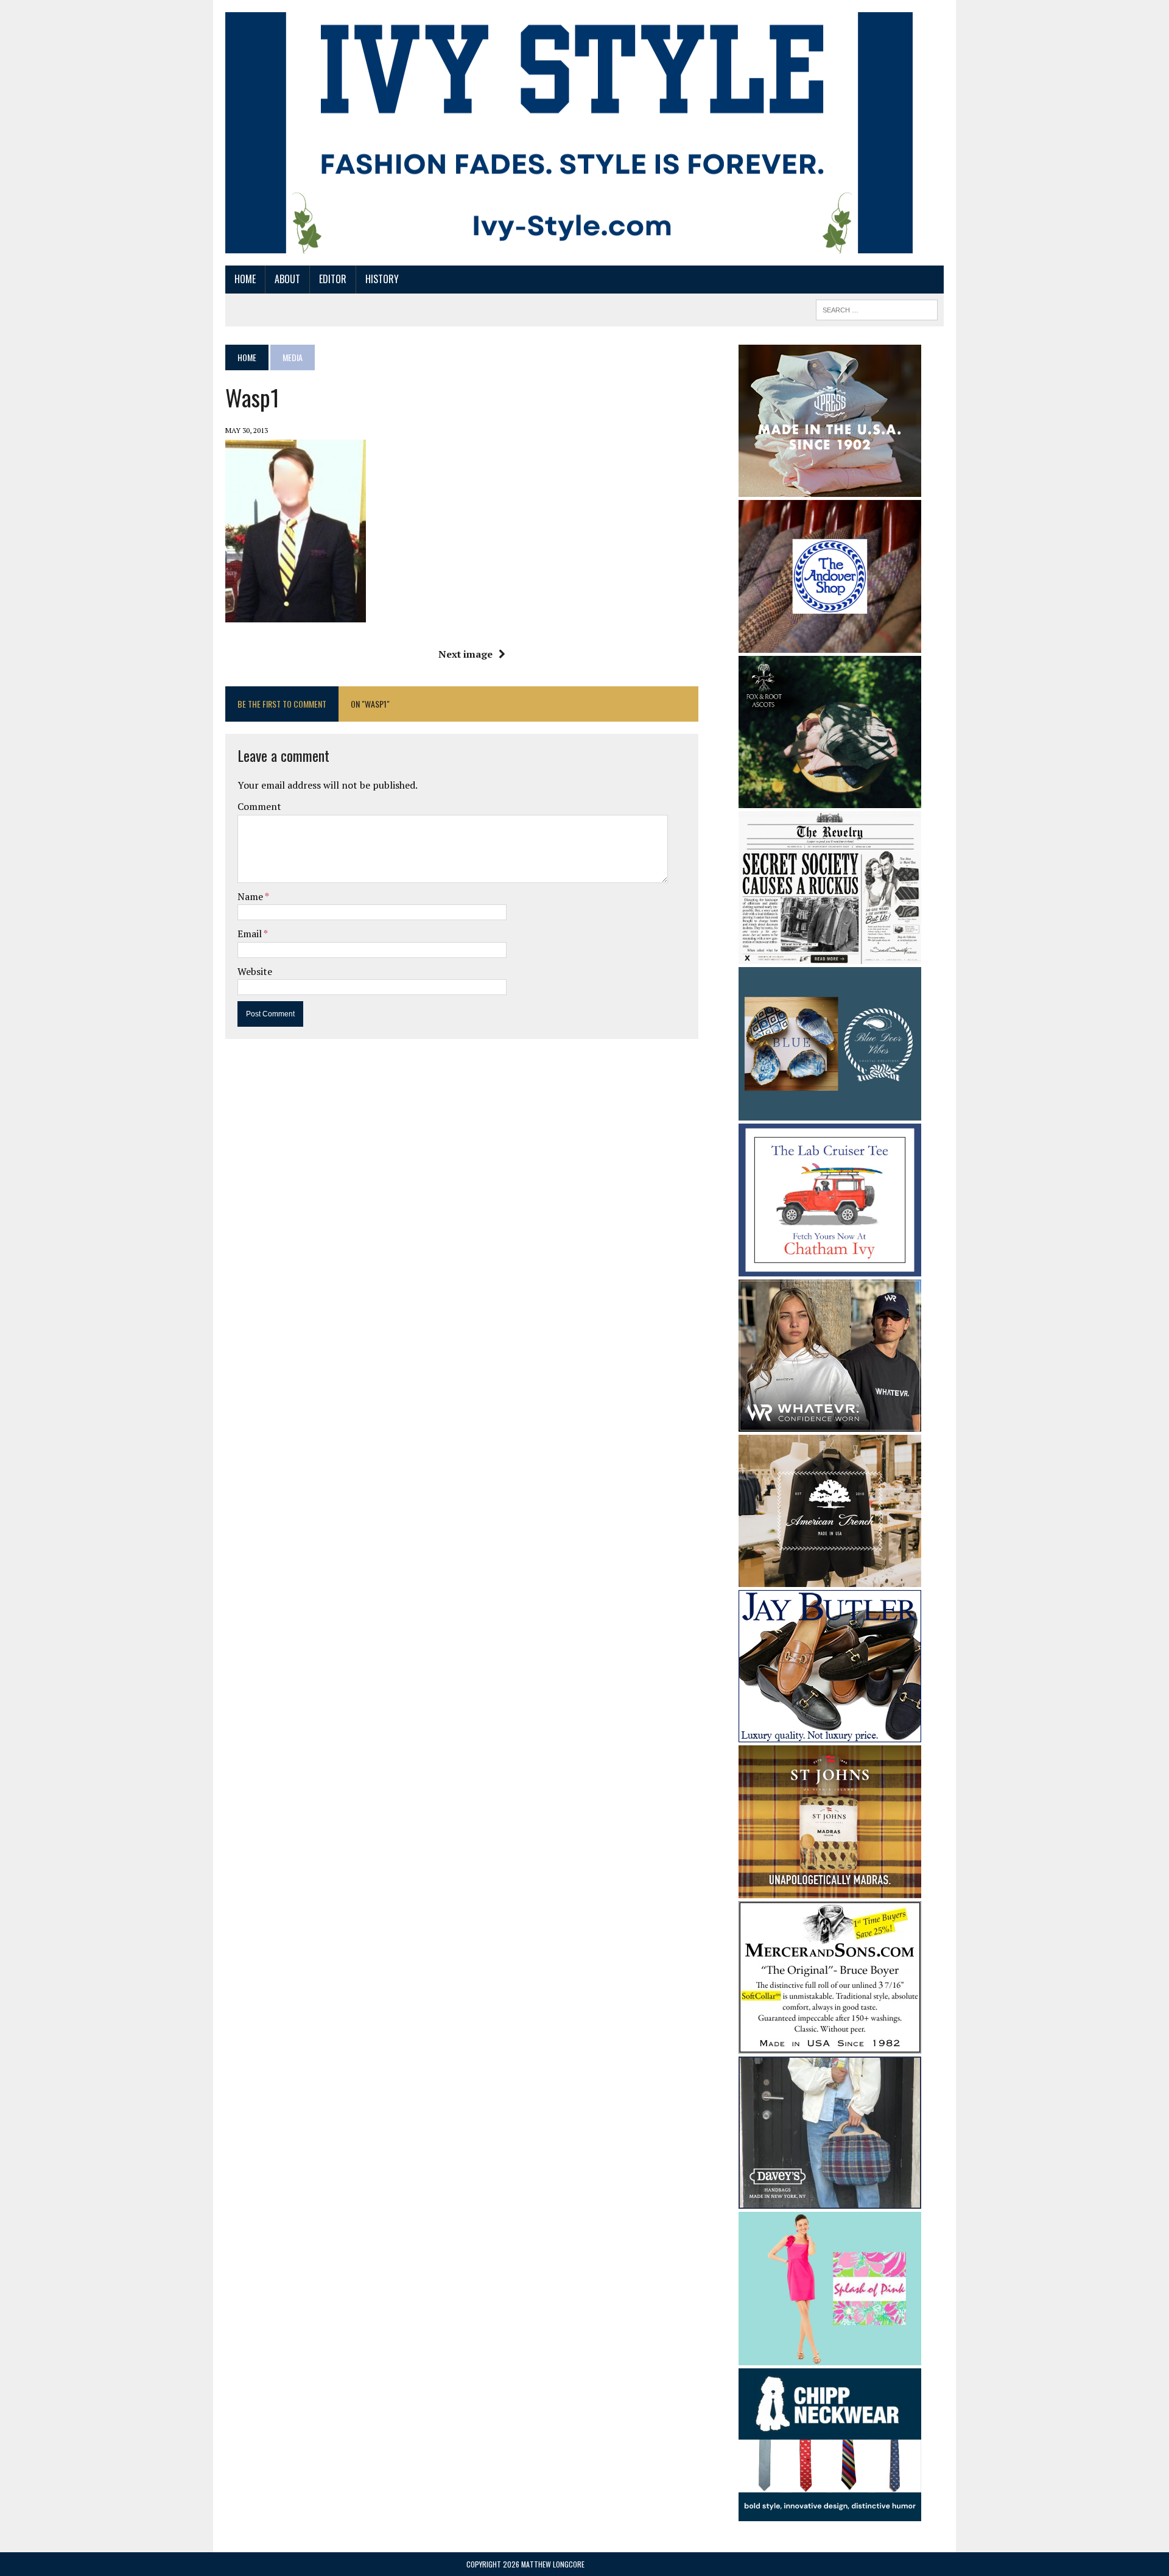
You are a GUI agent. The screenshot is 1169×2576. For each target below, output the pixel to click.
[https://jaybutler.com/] (830, 1734)
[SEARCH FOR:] (877, 308)
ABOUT (287, 279)
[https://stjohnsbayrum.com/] (830, 1890)
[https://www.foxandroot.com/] (830, 800)
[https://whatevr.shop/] (830, 1424)
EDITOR (333, 279)
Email (251, 934)
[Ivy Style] (569, 133)
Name (251, 896)
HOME (245, 279)
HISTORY (382, 279)
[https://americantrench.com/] (830, 1579)
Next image (465, 654)
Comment (259, 806)
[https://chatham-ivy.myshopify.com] (830, 1269)
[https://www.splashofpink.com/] (830, 2357)
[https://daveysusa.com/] (830, 2201)
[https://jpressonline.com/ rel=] (830, 488)
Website (255, 971)
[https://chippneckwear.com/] (830, 2513)
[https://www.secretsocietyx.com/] (830, 956)
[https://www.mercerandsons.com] (830, 2046)
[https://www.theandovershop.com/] (830, 644)
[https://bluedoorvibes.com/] (830, 1112)
